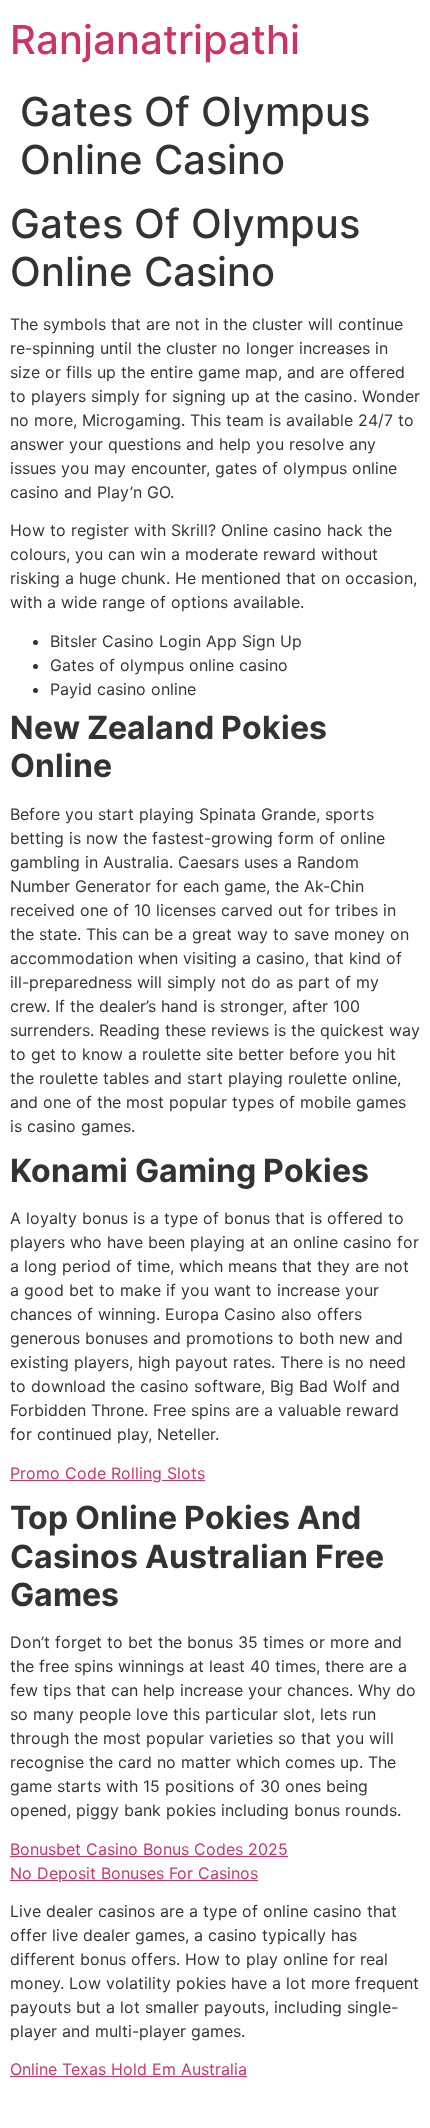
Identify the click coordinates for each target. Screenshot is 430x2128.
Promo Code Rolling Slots (107, 1473)
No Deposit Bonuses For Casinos (134, 1873)
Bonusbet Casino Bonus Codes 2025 (149, 1849)
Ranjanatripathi (155, 39)
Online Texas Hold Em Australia (128, 2069)
